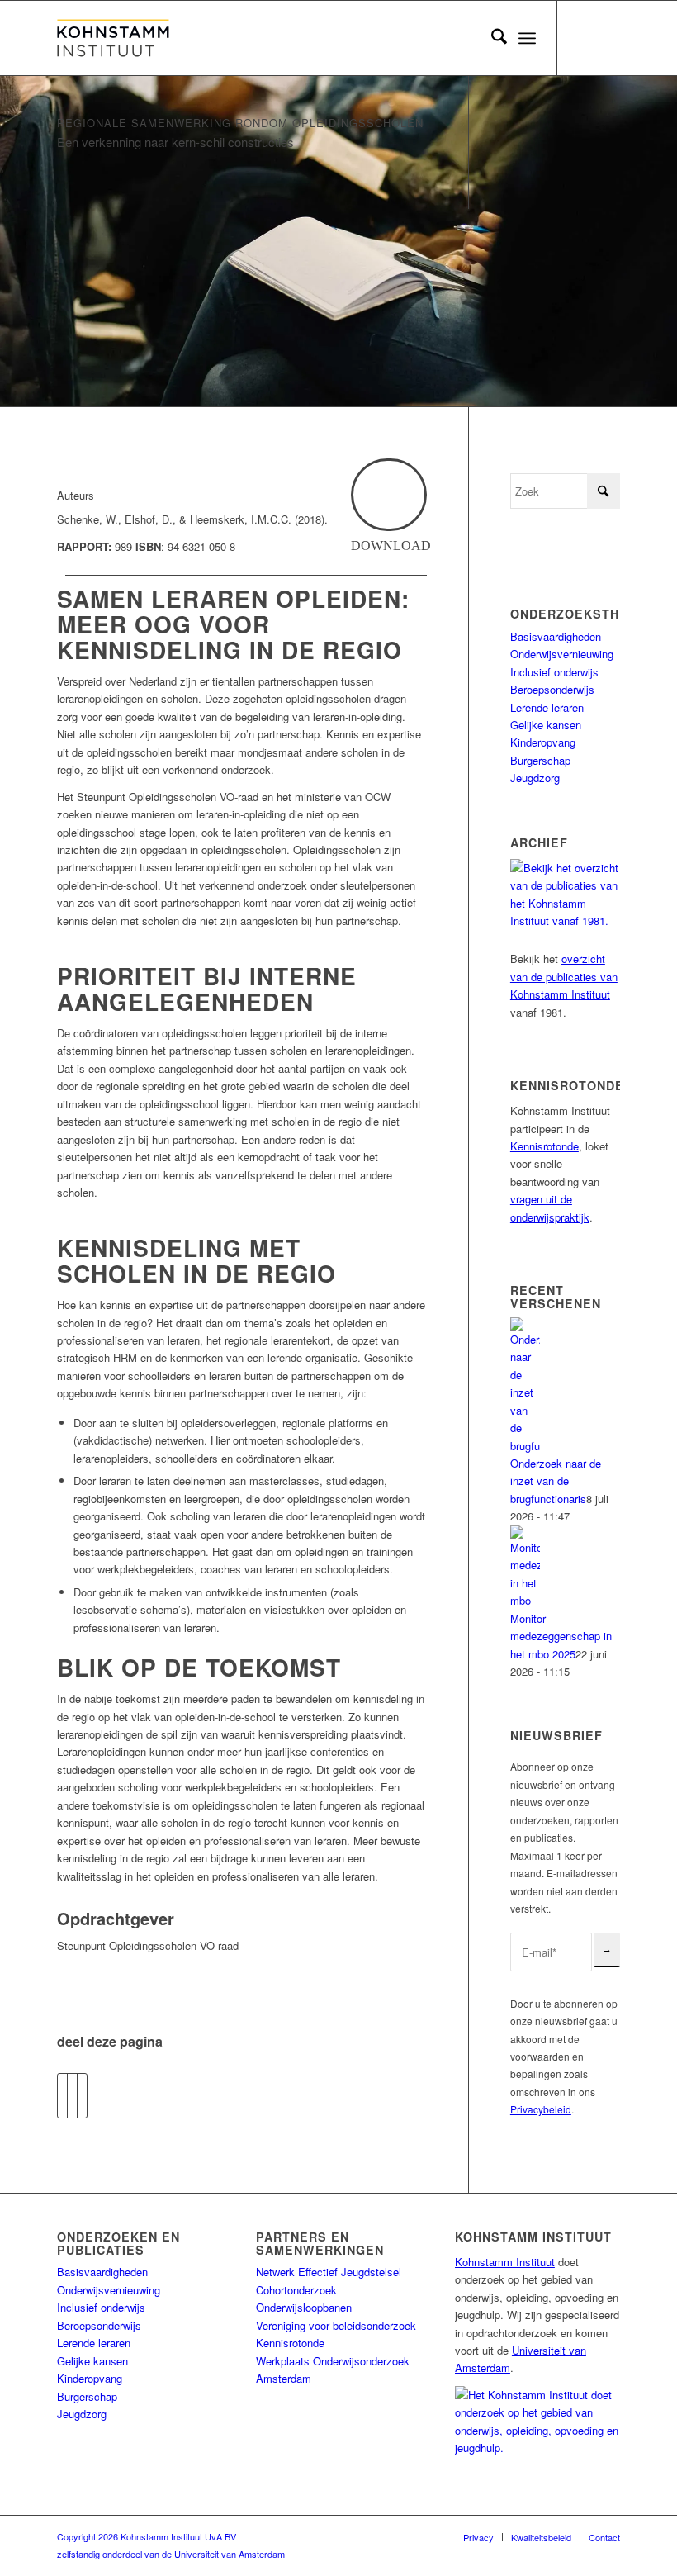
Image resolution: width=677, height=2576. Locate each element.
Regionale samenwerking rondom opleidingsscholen (240, 123)
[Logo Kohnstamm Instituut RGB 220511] (113, 38)
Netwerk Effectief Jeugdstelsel (329, 2272)
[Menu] (527, 38)
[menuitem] (491, 38)
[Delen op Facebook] (62, 2095)
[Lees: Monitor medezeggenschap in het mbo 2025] (525, 1600)
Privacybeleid (541, 2109)
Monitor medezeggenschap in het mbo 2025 (561, 1636)
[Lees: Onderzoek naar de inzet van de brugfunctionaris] (525, 1446)
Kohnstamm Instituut (505, 2262)
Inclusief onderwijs (554, 672)
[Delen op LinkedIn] (82, 2095)
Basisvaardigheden (556, 636)
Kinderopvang (543, 742)
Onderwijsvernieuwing (562, 654)
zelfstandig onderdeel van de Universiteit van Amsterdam (171, 2554)
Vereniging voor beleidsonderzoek (336, 2325)
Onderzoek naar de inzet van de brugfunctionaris (556, 1481)
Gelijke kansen (546, 725)
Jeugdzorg (535, 778)
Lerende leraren (547, 707)
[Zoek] (491, 38)
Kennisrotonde (544, 1146)
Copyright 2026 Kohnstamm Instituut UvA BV (147, 2536)
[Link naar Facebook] (583, 38)
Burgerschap (540, 760)
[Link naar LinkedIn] (608, 38)
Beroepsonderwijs (552, 689)
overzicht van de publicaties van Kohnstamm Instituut (564, 976)
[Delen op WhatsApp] (72, 2095)
